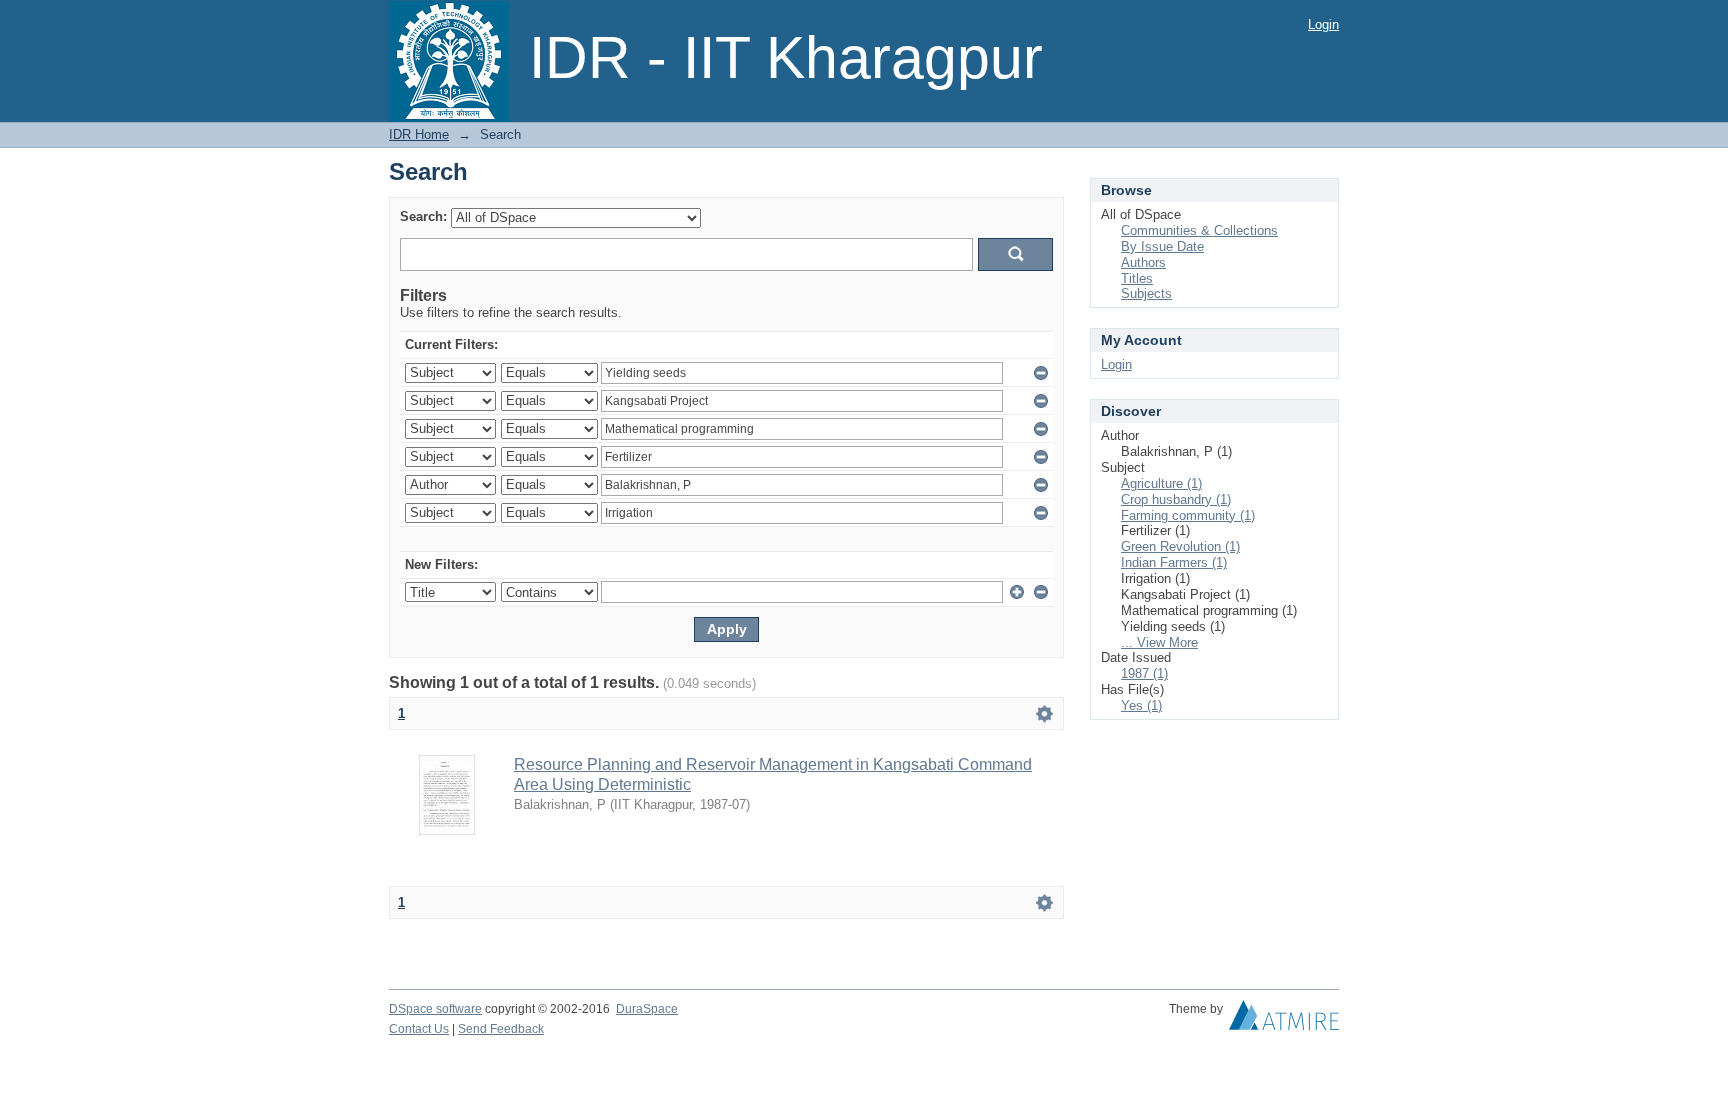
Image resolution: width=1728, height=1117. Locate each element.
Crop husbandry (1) (1176, 499)
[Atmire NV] (1284, 1020)
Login (1323, 24)
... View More (1159, 642)
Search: (423, 216)
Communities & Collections (1199, 230)
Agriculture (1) (1161, 483)
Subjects (1146, 293)
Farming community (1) (1188, 515)
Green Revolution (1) (1180, 546)
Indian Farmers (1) (1174, 562)
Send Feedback (501, 1029)
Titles (1137, 278)
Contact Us (419, 1029)
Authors (1143, 262)
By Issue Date (1162, 246)
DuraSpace (647, 1009)
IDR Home (419, 134)
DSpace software (435, 1009)
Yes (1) (1141, 705)
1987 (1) (1144, 673)
